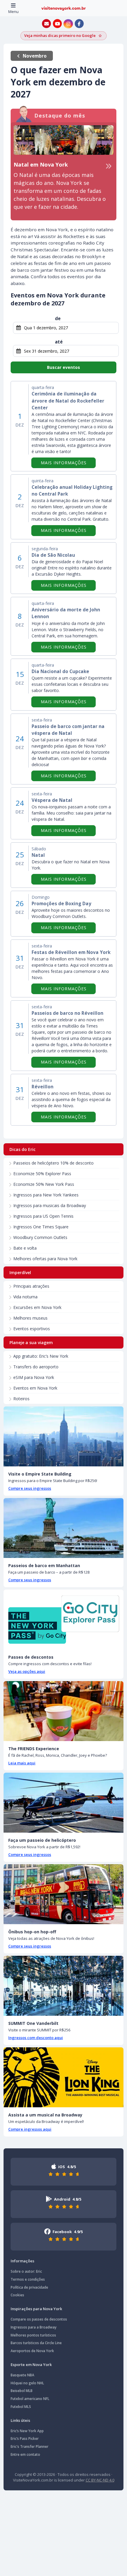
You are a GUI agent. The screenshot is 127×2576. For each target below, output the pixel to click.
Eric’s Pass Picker (25, 2439)
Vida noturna (25, 1297)
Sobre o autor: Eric (26, 2271)
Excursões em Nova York (37, 1307)
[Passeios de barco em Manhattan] (63, 1528)
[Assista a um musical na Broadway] (63, 2077)
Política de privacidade (29, 2287)
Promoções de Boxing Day (61, 904)
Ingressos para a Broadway (34, 2327)
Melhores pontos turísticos (33, 2335)
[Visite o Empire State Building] (63, 1436)
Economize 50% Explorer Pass (42, 1174)
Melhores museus (30, 1318)
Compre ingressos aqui (30, 2129)
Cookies (17, 2295)
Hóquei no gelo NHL (27, 2383)
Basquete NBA (22, 2375)
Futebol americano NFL (30, 2399)
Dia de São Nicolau (53, 555)
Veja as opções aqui (27, 1671)
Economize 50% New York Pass (44, 1184)
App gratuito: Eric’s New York (41, 1356)
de (58, 318)
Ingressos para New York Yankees (46, 1195)
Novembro (35, 56)
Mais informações (68, 463)
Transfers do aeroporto (36, 1367)
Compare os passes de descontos (39, 2319)
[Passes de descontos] (63, 1620)
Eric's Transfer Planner (30, 2446)
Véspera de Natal (52, 800)
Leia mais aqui (22, 1763)
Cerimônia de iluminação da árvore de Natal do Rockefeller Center (68, 401)
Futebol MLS (21, 2407)
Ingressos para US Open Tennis (43, 1216)
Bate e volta (25, 1248)
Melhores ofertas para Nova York (45, 1259)
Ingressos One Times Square (41, 1227)
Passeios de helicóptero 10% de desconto (53, 1163)
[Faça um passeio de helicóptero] (63, 1803)
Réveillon (43, 1087)
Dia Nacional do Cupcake (60, 671)
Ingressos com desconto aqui (36, 2038)
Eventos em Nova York (35, 1388)
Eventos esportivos (32, 1329)
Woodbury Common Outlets (40, 1237)
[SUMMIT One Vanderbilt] (63, 1986)
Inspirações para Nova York (36, 2309)
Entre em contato (25, 2454)
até (59, 342)
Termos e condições (28, 2279)
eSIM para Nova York (34, 1377)
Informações (22, 2261)
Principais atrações (31, 1286)
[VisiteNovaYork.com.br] (63, 8)
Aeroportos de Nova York (32, 2351)
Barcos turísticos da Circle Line (36, 2343)
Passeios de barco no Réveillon (67, 1013)
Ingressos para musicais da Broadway (50, 1205)
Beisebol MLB (22, 2391)
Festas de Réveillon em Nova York (71, 952)
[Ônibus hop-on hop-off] (63, 1894)
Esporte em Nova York (31, 2365)
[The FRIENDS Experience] (63, 1711)
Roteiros (21, 1399)
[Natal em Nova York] (63, 140)
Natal (38, 855)
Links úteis (20, 2420)
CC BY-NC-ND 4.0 (100, 2480)
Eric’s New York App (27, 2431)
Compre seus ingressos (30, 1488)
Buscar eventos (63, 367)
